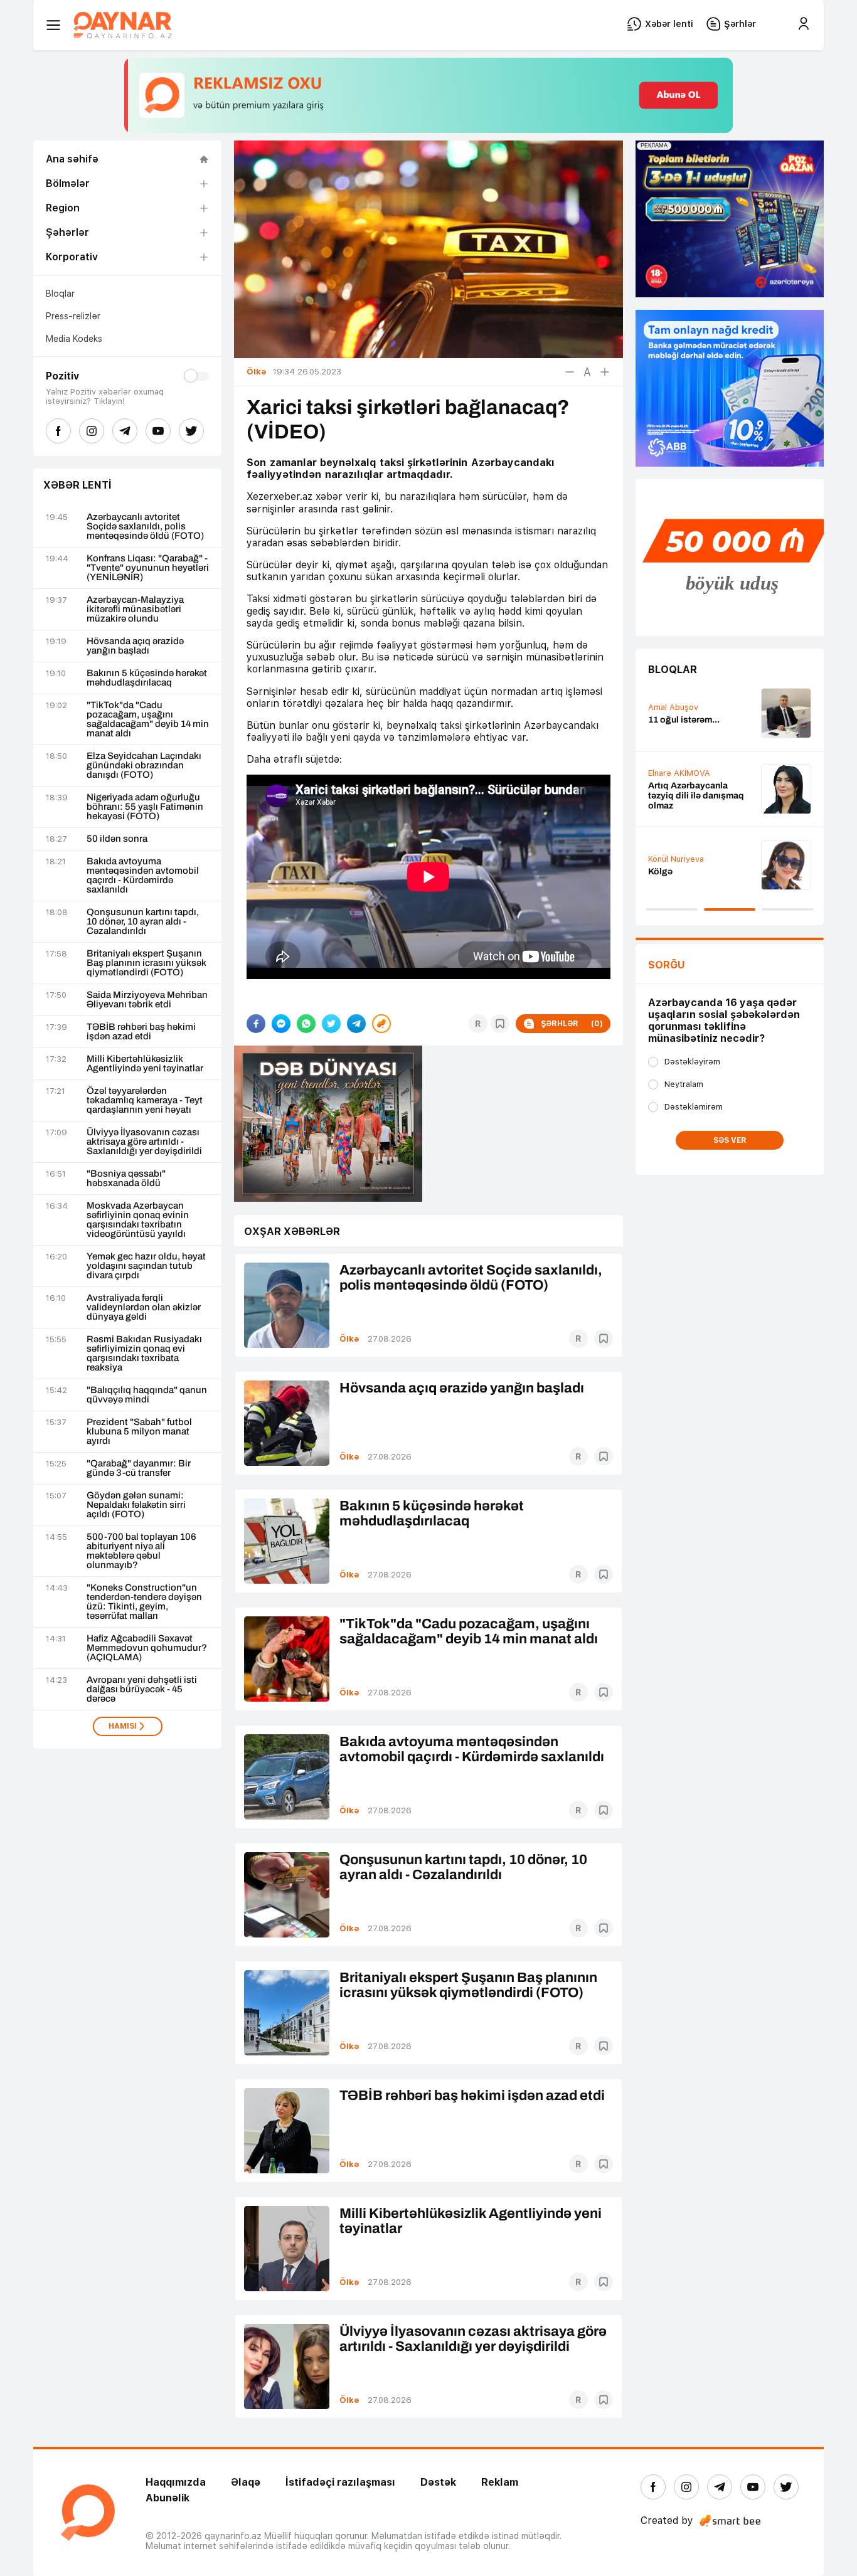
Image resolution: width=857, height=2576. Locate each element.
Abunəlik (168, 2498)
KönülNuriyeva (676, 859)
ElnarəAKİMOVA (679, 773)
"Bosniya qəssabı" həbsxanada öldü (126, 1179)
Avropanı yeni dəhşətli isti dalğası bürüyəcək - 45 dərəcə (142, 1689)
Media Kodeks (74, 339)
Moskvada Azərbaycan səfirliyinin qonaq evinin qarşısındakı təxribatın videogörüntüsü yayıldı (138, 1220)
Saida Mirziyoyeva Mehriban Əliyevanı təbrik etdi (147, 1000)
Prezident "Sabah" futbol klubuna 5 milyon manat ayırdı (139, 1432)
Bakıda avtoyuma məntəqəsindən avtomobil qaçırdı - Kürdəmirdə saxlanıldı (143, 876)
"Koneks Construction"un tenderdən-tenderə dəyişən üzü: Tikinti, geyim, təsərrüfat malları (144, 1602)
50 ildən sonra (117, 839)
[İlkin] (587, 372)
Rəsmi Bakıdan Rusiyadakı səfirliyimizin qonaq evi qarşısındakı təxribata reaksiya (144, 1354)
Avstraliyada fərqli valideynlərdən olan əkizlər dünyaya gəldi (144, 1307)
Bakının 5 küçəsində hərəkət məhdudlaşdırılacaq (147, 678)
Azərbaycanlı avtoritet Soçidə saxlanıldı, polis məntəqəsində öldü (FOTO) (145, 527)
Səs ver (730, 1140)
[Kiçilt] (570, 372)
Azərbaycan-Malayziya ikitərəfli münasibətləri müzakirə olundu (135, 609)
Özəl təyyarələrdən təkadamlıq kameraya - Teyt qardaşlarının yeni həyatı (145, 1100)
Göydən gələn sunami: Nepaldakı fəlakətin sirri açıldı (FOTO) (136, 1505)
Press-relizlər (73, 316)
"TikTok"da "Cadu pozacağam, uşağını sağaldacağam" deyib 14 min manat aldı (148, 719)
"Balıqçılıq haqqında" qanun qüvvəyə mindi (147, 1395)
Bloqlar (60, 294)
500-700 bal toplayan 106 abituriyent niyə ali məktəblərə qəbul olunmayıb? (141, 1551)
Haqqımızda (176, 2482)
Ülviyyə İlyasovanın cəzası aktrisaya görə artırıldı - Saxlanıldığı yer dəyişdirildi (144, 1142)
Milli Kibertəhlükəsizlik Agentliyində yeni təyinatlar (145, 1064)
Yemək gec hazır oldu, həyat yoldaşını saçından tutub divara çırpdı (146, 1266)
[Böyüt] (605, 372)
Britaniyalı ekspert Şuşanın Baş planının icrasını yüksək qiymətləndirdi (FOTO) (146, 963)
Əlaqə (246, 2482)
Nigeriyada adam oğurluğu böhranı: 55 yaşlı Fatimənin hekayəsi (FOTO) (145, 807)
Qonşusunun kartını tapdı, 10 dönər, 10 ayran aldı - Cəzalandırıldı (143, 922)
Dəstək (438, 2482)
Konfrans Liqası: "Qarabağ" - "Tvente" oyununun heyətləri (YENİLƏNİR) (148, 568)
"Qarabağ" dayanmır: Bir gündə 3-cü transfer (139, 1468)
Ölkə (349, 1339)
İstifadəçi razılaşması (340, 2482)
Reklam (500, 2482)
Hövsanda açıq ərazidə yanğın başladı (135, 646)
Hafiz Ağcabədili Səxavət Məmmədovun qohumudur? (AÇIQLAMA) (147, 1648)
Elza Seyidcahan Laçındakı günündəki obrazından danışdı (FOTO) (144, 766)
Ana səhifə (72, 159)
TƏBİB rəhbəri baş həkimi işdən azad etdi (141, 1032)
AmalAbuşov (673, 707)
